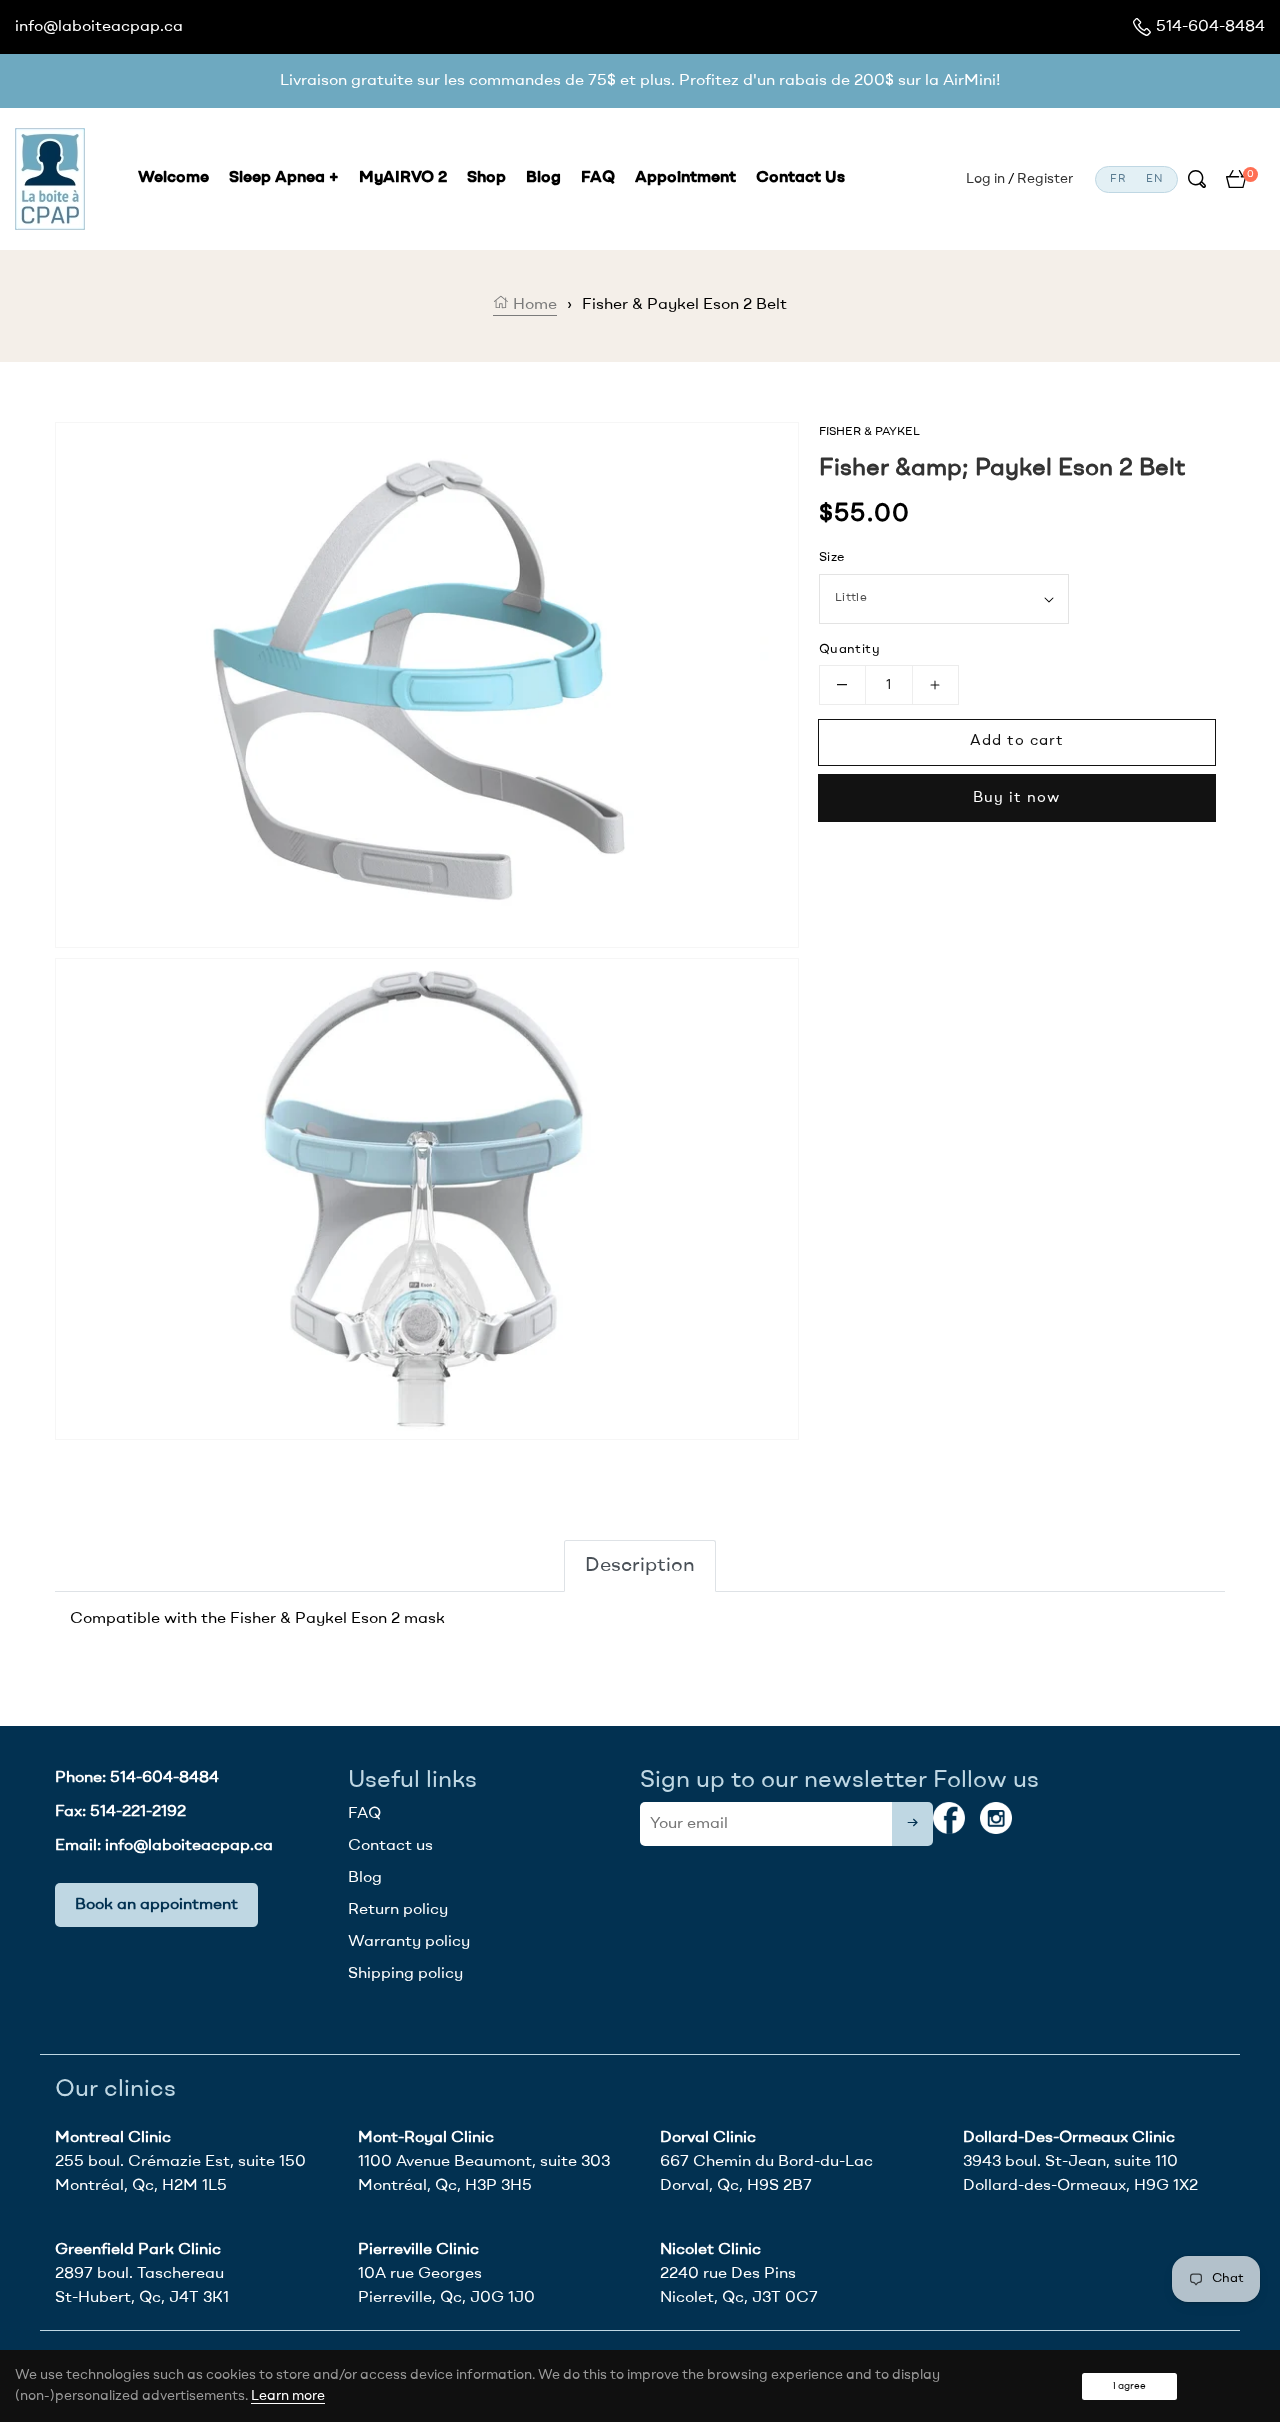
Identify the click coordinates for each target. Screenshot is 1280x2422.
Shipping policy (405, 1974)
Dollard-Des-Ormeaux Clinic (1069, 2138)
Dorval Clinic (708, 2138)
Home (533, 305)
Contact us (390, 1846)
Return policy (398, 1910)
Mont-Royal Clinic (426, 2138)
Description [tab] (640, 1566)
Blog (365, 1878)
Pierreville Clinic (418, 2250)
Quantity (849, 649)
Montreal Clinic (113, 2138)
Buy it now (1016, 798)
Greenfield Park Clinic (138, 2250)
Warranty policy (409, 1942)
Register (1045, 179)
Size (832, 557)
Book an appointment (156, 1905)
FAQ (364, 1814)
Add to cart (1017, 741)
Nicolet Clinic (710, 2250)
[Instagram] (996, 1818)
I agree (1129, 2386)
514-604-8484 (1210, 27)
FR (1118, 179)
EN (1154, 179)
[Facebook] (949, 1818)
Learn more (288, 2396)
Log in (985, 179)
